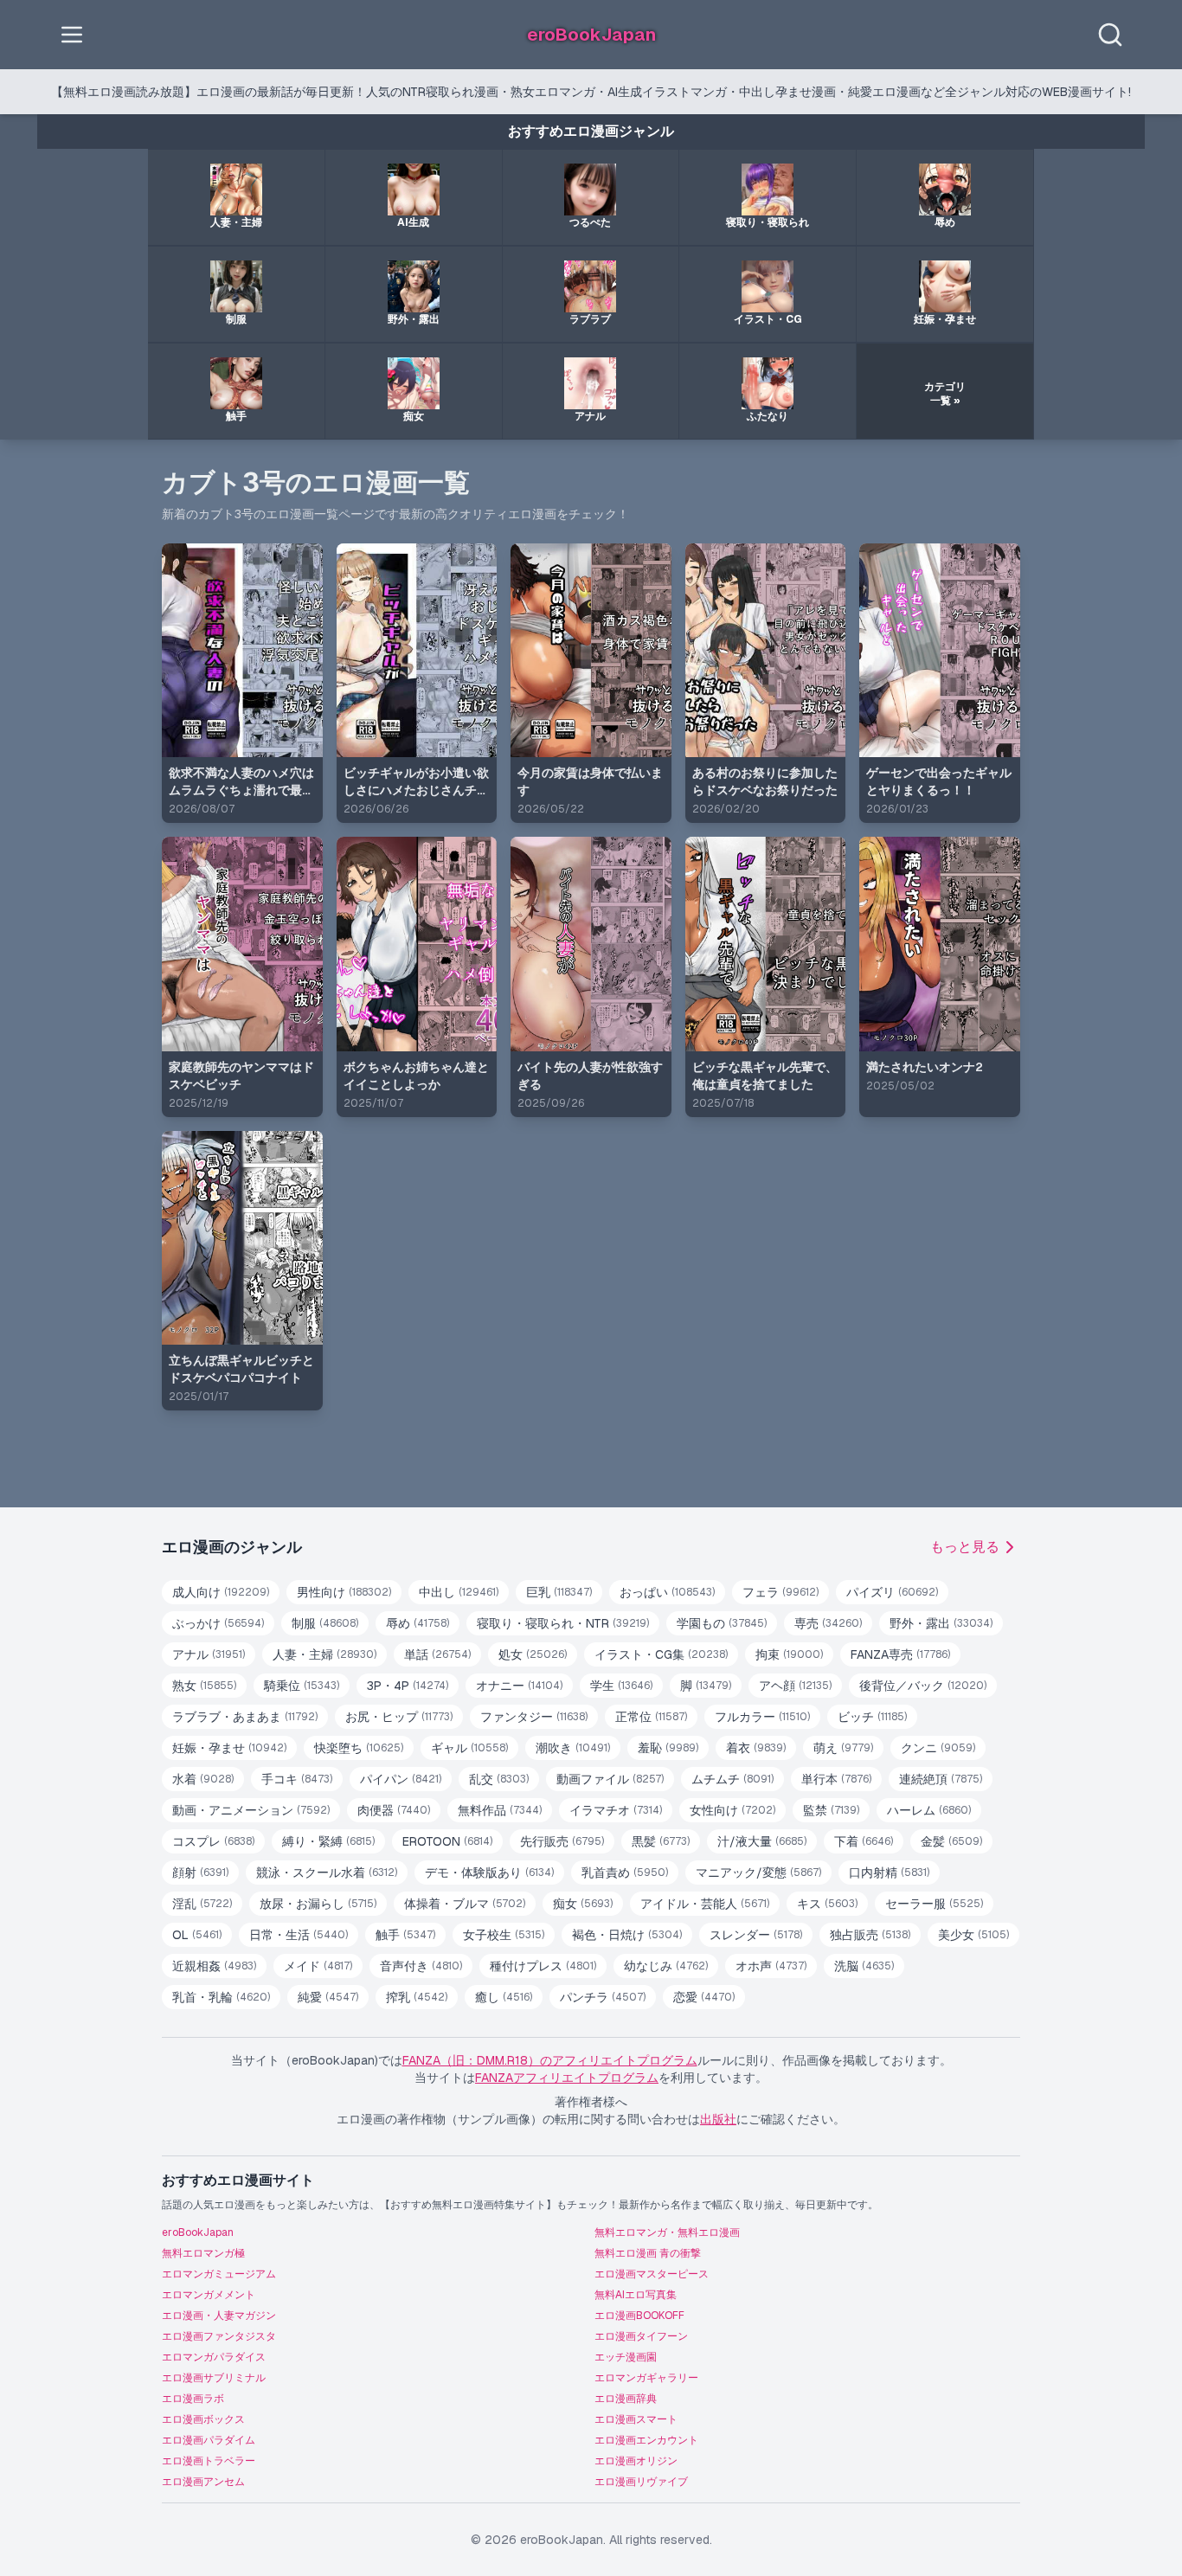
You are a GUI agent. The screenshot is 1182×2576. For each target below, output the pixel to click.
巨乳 (559, 1592)
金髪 (951, 1841)
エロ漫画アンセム (203, 2482)
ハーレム (929, 1810)
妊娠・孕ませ (229, 1748)
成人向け (221, 1592)
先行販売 (562, 1841)
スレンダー (756, 1935)
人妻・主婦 (324, 1654)
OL (197, 1935)
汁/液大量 (762, 1841)
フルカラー (762, 1717)
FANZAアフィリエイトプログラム (567, 2078)
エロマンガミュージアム (219, 2274)
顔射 (200, 1873)
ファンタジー (534, 1717)
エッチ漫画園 (626, 2357)
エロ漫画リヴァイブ (641, 2482)
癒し (504, 1997)
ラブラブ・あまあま (245, 1717)
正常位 (651, 1717)
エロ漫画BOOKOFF (639, 2316)
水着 (203, 1779)
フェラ (781, 1592)
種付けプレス (543, 1966)
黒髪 (661, 1841)
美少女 (973, 1935)
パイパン (401, 1779)
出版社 (718, 2119)
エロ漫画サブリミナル (214, 2378)
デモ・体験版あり (489, 1873)
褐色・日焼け (627, 1935)
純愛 (328, 1997)
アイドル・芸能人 (705, 1904)
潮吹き (573, 1748)
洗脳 (864, 1966)
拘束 (789, 1654)
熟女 (204, 1686)
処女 (533, 1654)
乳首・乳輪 (221, 1997)
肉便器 (394, 1810)
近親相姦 (214, 1966)
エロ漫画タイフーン (641, 2336)
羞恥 (668, 1748)
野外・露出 (941, 1623)
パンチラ (603, 1997)
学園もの (722, 1623)
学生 (621, 1686)
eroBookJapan (198, 2232)
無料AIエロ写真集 (636, 2295)
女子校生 (504, 1935)
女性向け (732, 1810)
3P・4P (408, 1686)
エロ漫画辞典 (626, 2399)
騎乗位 (302, 1686)
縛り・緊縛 (328, 1841)
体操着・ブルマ (465, 1904)
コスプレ (213, 1841)
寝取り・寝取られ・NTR (563, 1623)
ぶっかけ (218, 1623)
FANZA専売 (900, 1654)
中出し (459, 1592)
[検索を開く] (1110, 35)
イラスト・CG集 (661, 1654)
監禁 (831, 1810)
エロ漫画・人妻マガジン (219, 2316)
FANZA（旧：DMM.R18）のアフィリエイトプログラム (550, 2060)
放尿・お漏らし (318, 1904)
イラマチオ (616, 1810)
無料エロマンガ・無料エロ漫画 (667, 2232)
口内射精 (889, 1873)
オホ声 (771, 1966)
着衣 (756, 1748)
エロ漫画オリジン (636, 2461)
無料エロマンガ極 (203, 2253)
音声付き (421, 1966)
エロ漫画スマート (636, 2419)
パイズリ (892, 1592)
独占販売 (870, 1935)
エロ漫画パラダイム (209, 2440)
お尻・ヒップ (399, 1717)
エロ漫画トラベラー (209, 2461)
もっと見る (965, 1547)
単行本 (836, 1779)
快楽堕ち (359, 1748)
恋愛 (704, 1997)
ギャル (469, 1748)
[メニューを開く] (72, 35)
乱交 (499, 1779)
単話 (437, 1654)
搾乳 (417, 1997)
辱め (418, 1623)
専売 (828, 1623)
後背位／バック (923, 1686)
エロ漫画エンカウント (646, 2440)
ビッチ (872, 1717)
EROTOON (447, 1841)
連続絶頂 (941, 1779)
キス (827, 1904)
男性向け (344, 1592)
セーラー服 (934, 1904)
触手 (405, 1935)
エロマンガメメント (209, 2295)
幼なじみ (666, 1966)
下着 (864, 1841)
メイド (318, 1966)
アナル (209, 1654)
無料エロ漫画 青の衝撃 (648, 2253)
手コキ (297, 1779)
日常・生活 (299, 1935)
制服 (325, 1623)
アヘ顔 (795, 1686)
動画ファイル (610, 1779)
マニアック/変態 (758, 1873)
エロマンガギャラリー (646, 2378)
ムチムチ (732, 1779)
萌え (843, 1748)
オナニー (519, 1686)
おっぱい (667, 1592)
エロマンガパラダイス (214, 2357)
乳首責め (625, 1873)
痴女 (583, 1904)
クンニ (938, 1748)
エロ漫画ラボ (193, 2399)
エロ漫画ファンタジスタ (219, 2336)
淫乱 (202, 1904)
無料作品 (500, 1810)
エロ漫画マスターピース (652, 2274)
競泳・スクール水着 (327, 1873)
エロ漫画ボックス (203, 2419)
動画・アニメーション (251, 1810)
